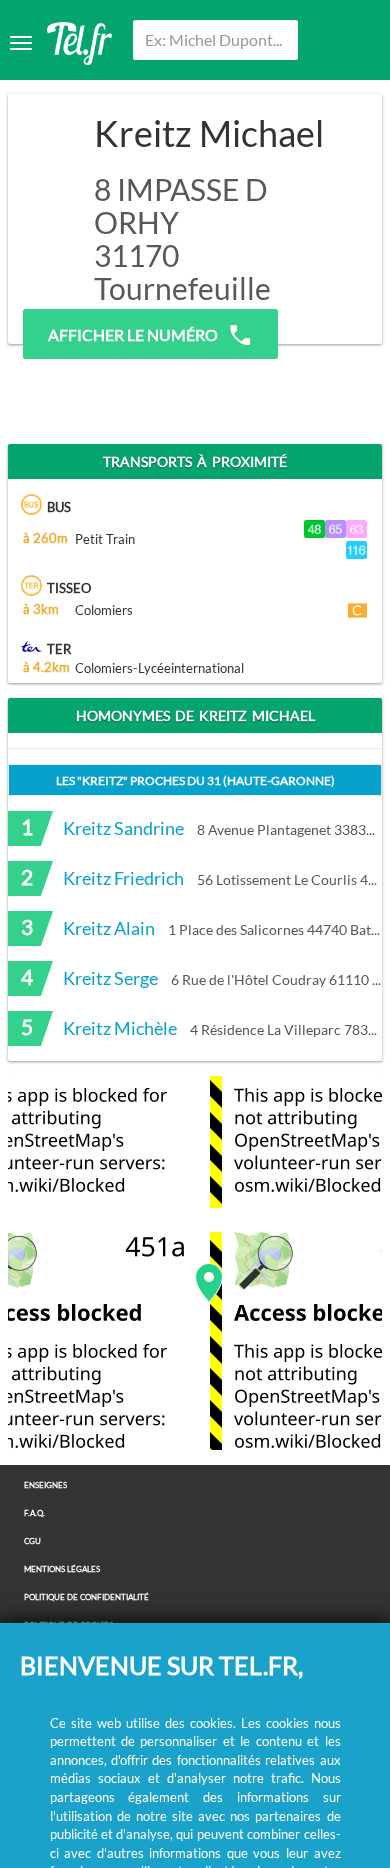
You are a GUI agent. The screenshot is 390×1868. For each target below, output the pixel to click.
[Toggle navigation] (21, 43)
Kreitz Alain (109, 928)
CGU (32, 1541)
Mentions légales (62, 1569)
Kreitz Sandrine (123, 828)
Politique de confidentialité (86, 1597)
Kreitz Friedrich (123, 878)
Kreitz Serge (110, 978)
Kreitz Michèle (120, 1028)
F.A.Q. (34, 1513)
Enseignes (45, 1485)
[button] (209, 1283)
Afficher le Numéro (133, 334)
